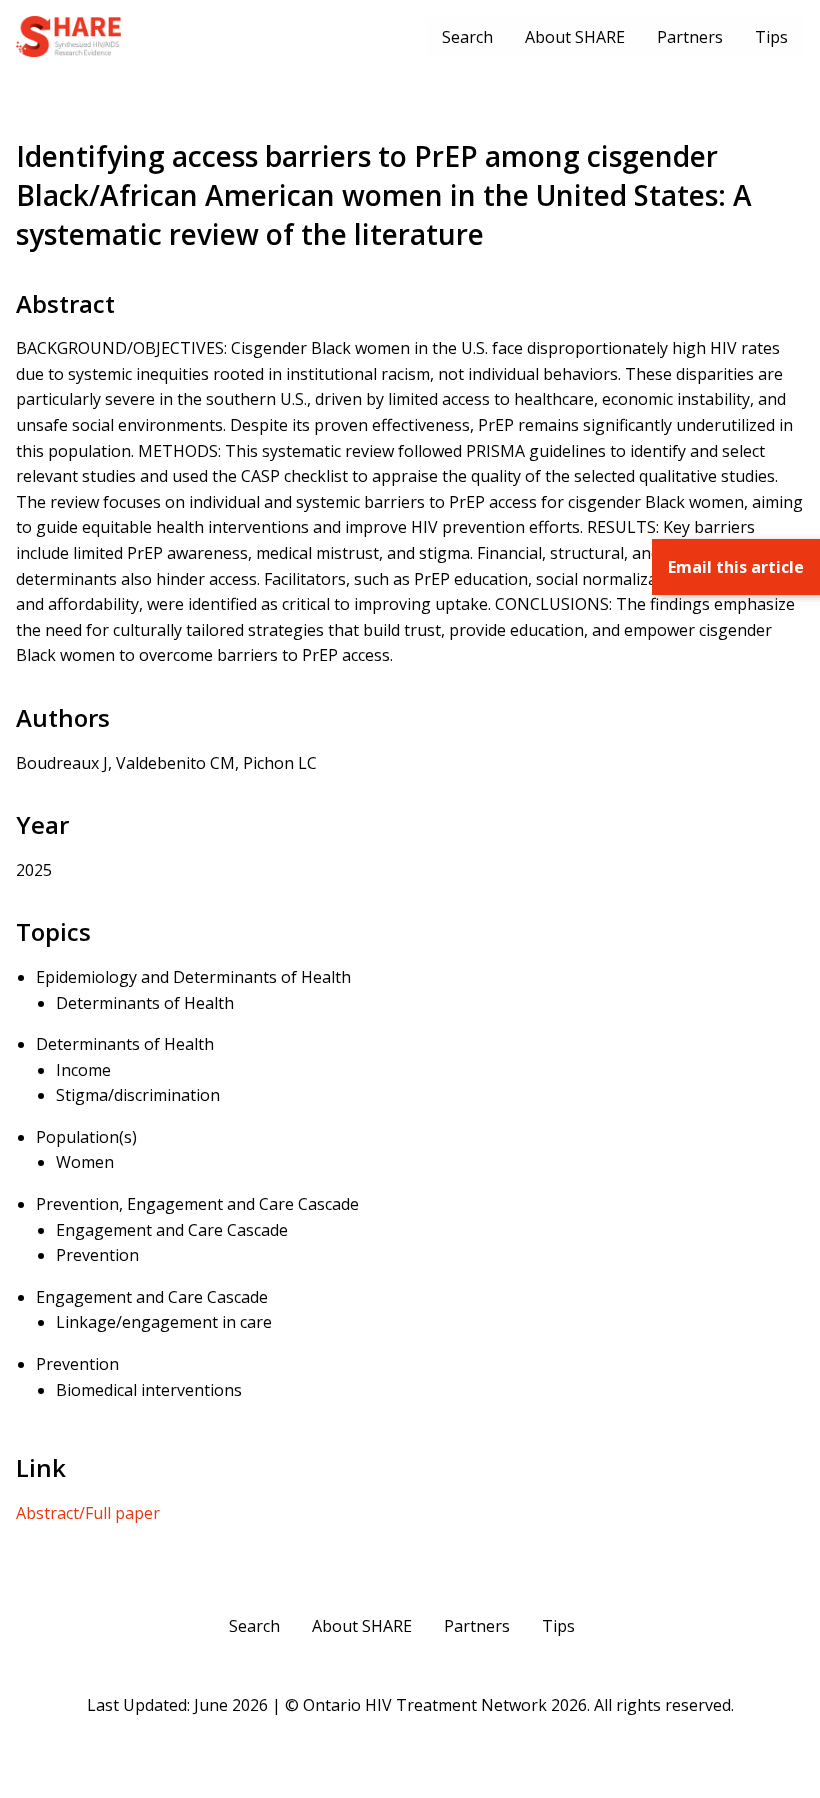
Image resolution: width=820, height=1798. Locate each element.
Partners (690, 37)
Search (467, 37)
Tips (771, 37)
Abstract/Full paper (88, 1513)
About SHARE (575, 37)
